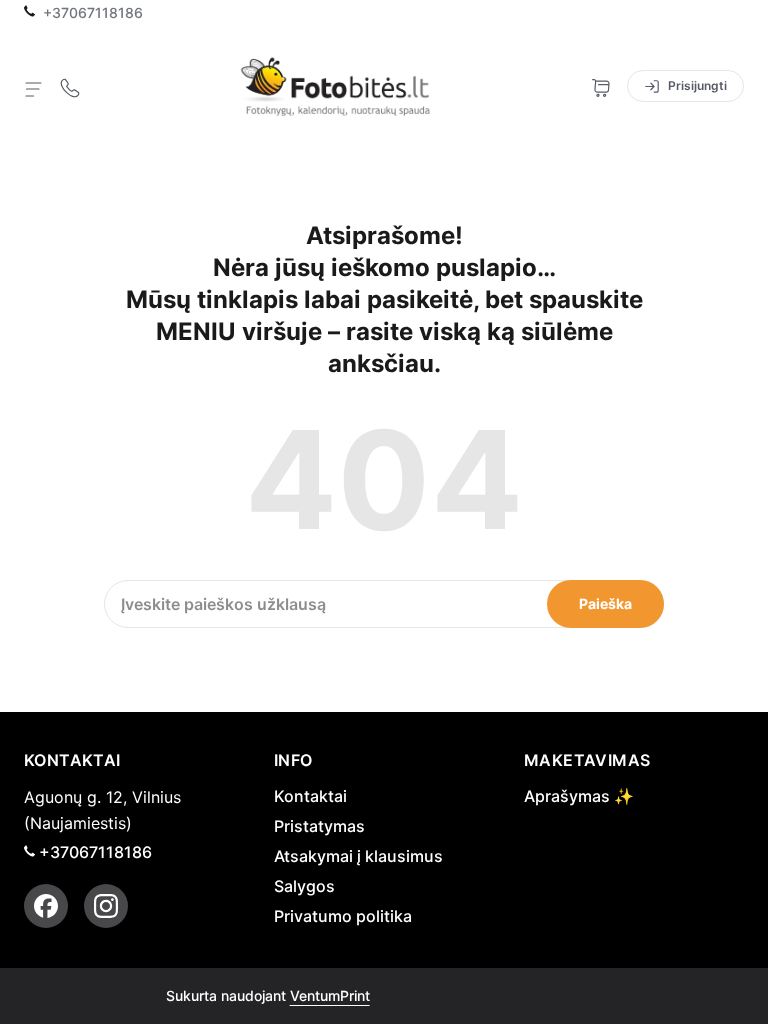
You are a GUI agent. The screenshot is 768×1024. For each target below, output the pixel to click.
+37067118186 (93, 13)
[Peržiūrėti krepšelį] (601, 86)
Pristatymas (319, 826)
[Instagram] (106, 906)
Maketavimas (587, 760)
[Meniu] (34, 88)
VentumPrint (330, 995)
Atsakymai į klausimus (358, 856)
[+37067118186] (70, 86)
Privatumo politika (343, 916)
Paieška (605, 603)
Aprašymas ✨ (579, 796)
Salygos (304, 886)
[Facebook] (46, 906)
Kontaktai (310, 796)
